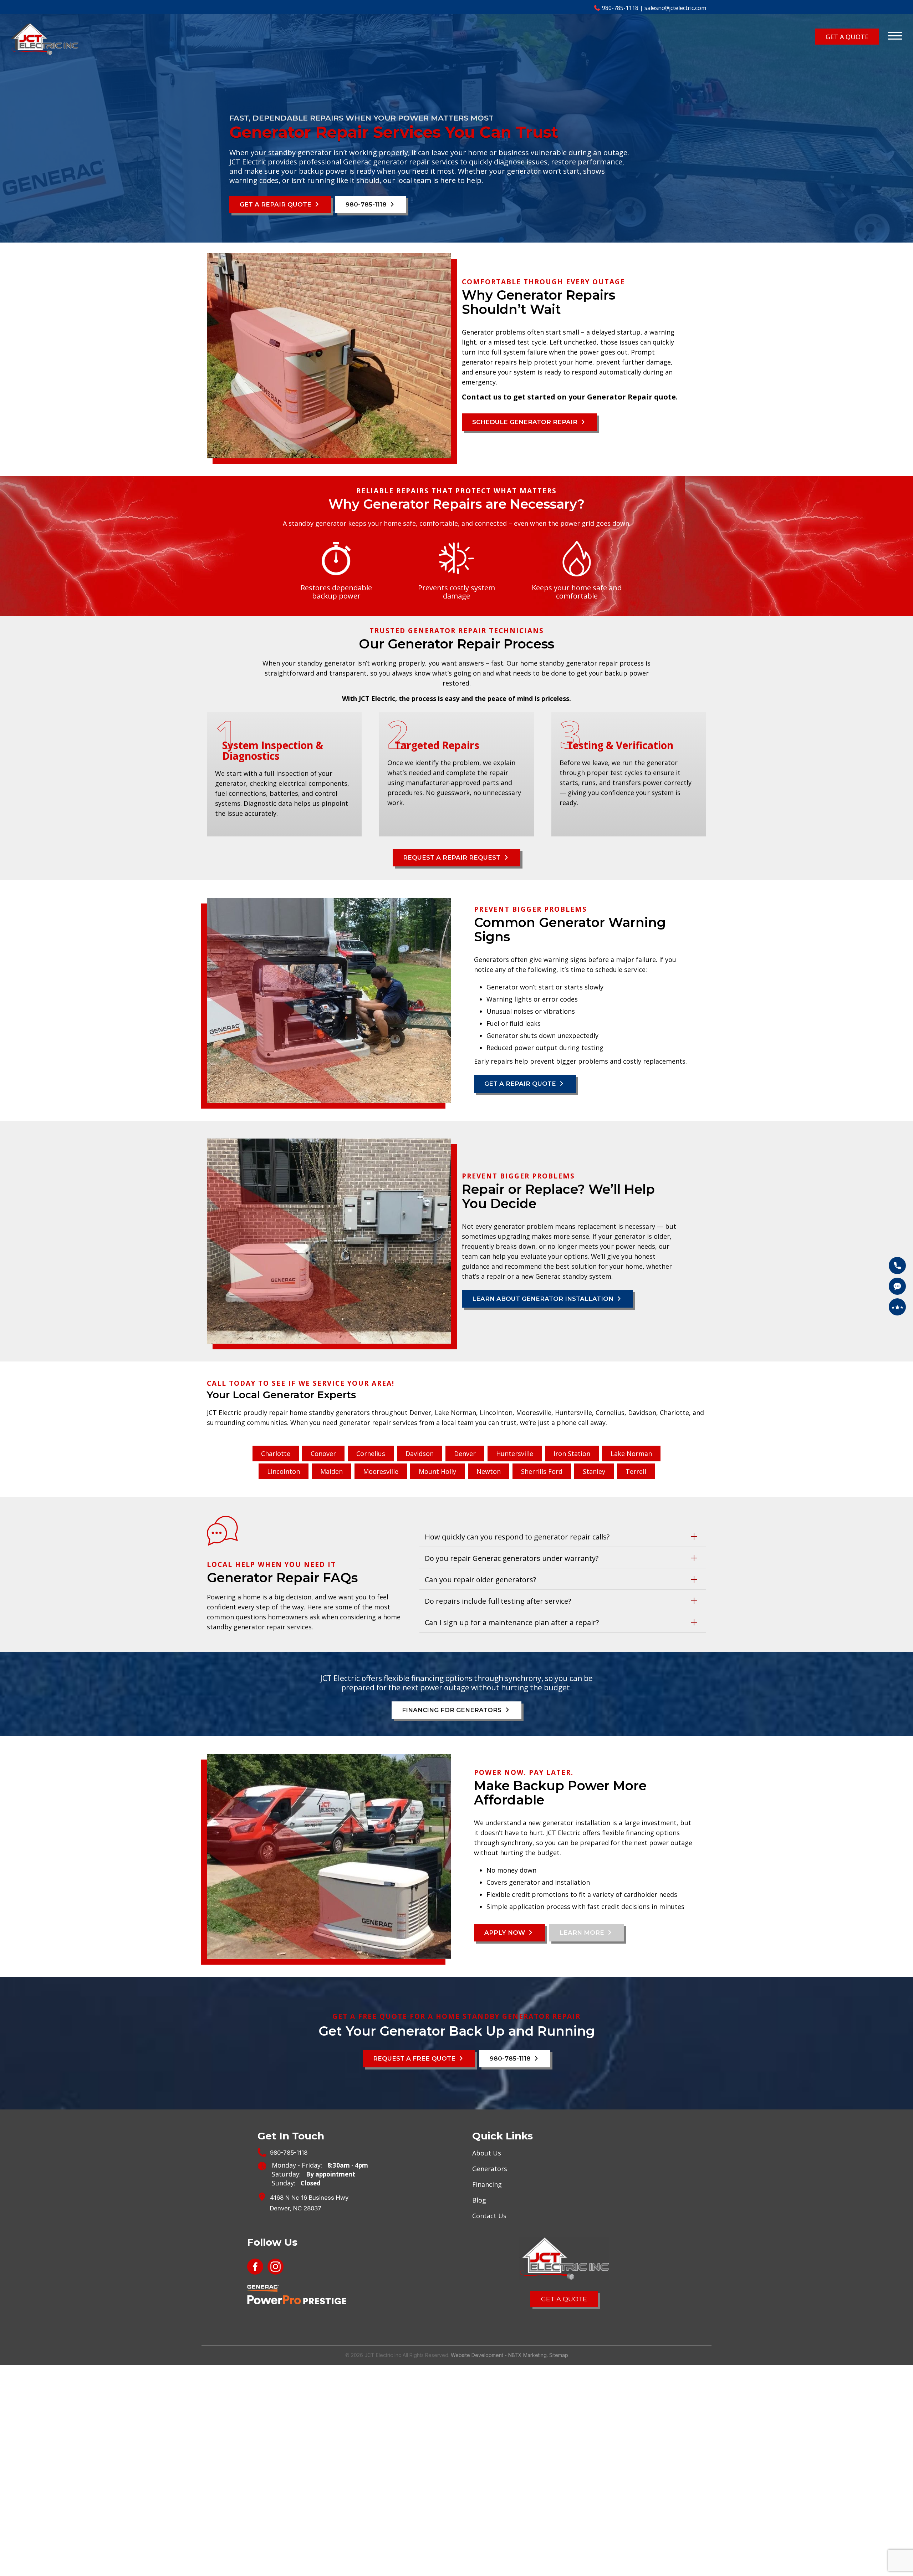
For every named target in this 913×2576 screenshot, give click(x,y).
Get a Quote (564, 2292)
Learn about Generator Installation (532, 1297)
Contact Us (489, 2210)
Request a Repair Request (453, 857)
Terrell (636, 1470)
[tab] (563, 1535)
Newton (489, 1470)
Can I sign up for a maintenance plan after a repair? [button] (508, 1621)
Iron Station (572, 1452)
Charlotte (276, 1452)
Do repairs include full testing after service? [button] (495, 1599)
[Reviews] (897, 1307)
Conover (323, 1452)
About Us (487, 2147)
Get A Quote (859, 36)
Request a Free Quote (419, 2054)
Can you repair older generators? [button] (478, 1578)
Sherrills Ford (542, 1470)
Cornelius (371, 1452)
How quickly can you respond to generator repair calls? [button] (514, 1535)
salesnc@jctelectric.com (675, 8)
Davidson (420, 1452)
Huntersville (515, 1452)
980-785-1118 (620, 8)
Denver (465, 1452)
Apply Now (502, 1929)
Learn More (571, 1929)
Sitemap (559, 2348)
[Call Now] (897, 1266)
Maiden (331, 1470)
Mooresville (381, 1470)
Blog (479, 2194)
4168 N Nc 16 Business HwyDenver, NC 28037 (309, 2197)
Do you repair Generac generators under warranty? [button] (508, 1557)
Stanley (594, 1470)
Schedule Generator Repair (516, 422)
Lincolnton (284, 1470)
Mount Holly (437, 1470)
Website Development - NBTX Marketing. (499, 2348)
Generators (490, 2163)
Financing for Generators (453, 1707)
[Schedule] (897, 1286)
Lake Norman (631, 1452)
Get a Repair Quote (270, 205)
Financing (487, 2179)
